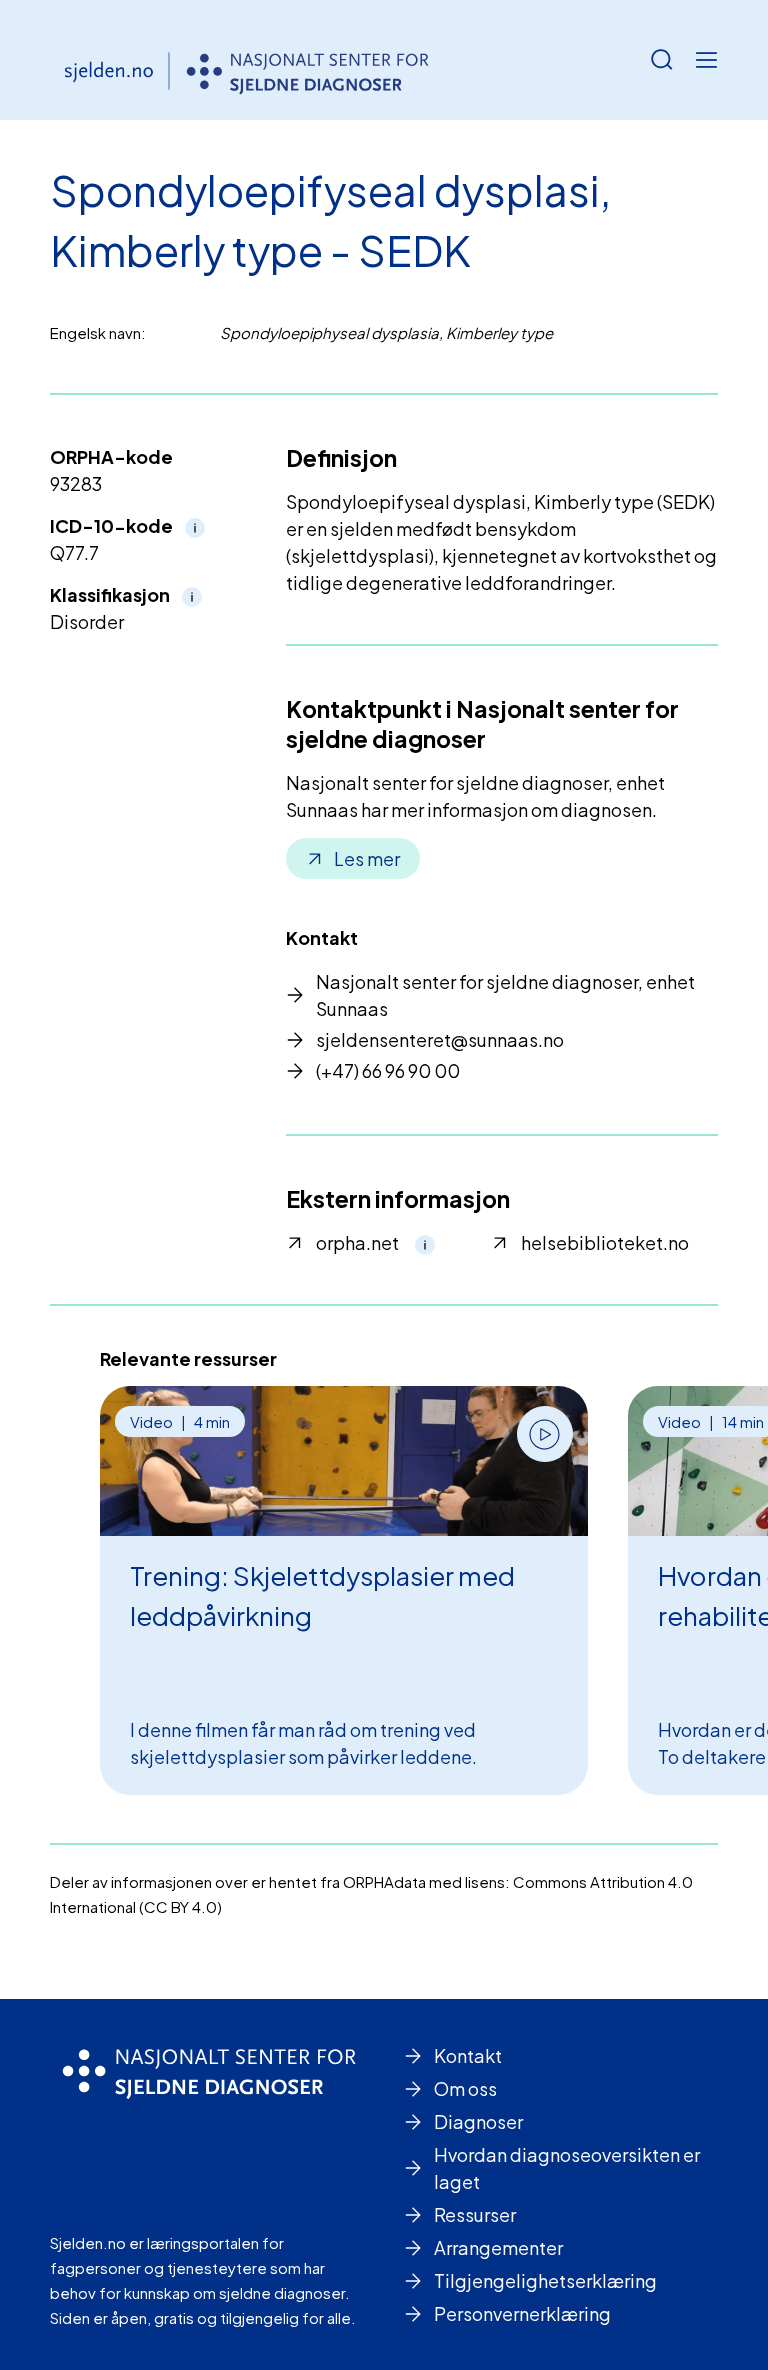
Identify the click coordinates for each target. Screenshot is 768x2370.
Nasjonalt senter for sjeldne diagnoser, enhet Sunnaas (505, 995)
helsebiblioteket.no (605, 1242)
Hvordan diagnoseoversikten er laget (567, 2168)
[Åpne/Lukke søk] (662, 60)
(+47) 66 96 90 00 (388, 1070)
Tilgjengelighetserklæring (545, 2280)
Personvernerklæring (522, 2313)
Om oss (465, 2088)
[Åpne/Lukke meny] (706, 60)
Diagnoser (478, 2121)
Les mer (367, 858)
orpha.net (357, 1242)
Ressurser (475, 2214)
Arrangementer (498, 2247)
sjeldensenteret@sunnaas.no (440, 1039)
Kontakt (468, 2055)
